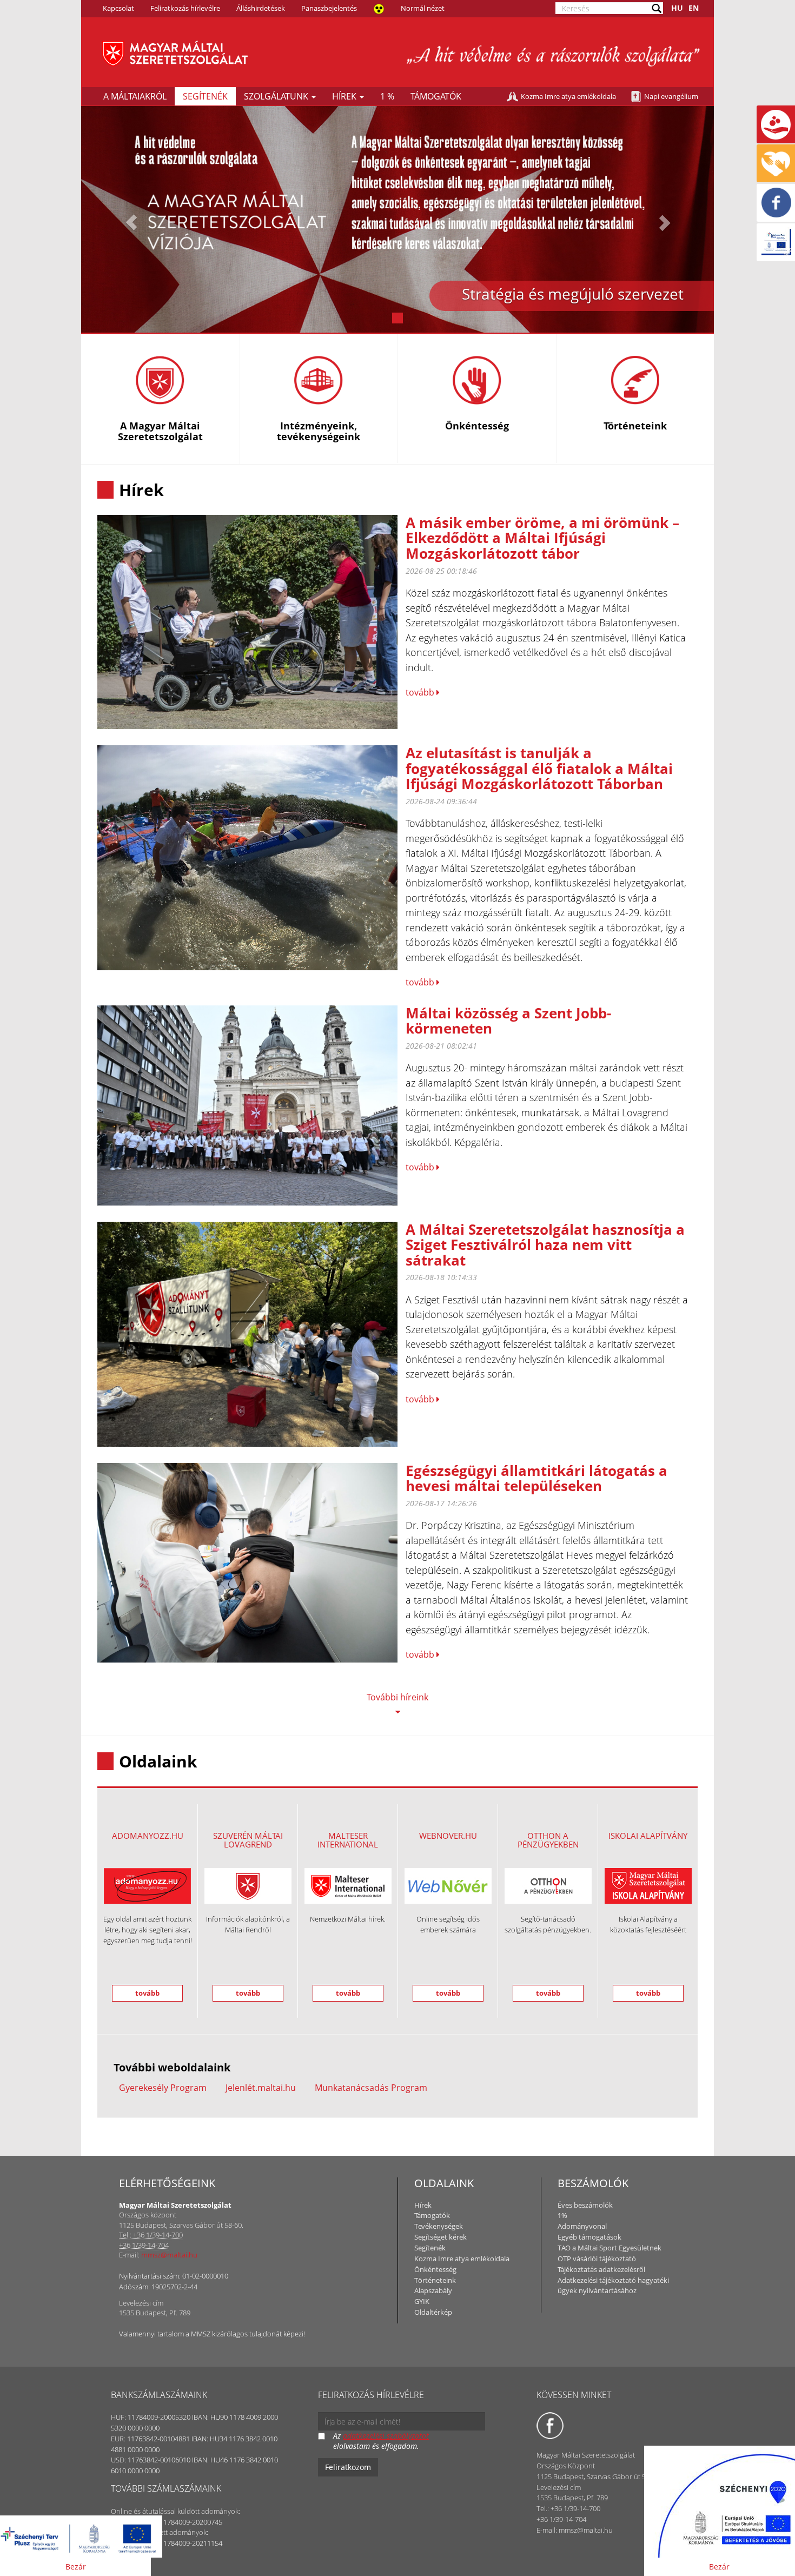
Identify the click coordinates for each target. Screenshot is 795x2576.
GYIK (422, 2301)
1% (562, 2215)
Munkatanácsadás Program (371, 2088)
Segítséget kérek (440, 2237)
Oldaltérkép (433, 2312)
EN (694, 8)
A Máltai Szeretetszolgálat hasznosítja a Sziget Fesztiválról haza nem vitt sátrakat (545, 1245)
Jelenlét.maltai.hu (261, 2088)
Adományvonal (582, 2226)
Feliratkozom (348, 2467)
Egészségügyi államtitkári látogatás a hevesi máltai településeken (536, 1478)
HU (677, 8)
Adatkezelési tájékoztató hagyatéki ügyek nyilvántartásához (613, 2286)
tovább (421, 692)
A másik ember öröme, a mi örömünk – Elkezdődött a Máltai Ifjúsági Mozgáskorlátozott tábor (542, 538)
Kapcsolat (118, 8)
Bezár (76, 2567)
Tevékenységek (439, 2226)
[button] (129, 219)
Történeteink (435, 2280)
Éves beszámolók (585, 2205)
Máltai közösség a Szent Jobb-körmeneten (508, 1021)
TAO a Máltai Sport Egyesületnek (609, 2248)
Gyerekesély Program (163, 2088)
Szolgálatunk (277, 96)
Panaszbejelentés (329, 8)
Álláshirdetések (261, 8)
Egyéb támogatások (589, 2237)
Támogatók (436, 96)
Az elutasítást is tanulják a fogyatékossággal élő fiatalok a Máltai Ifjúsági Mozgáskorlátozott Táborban (539, 768)
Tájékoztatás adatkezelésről (601, 2269)
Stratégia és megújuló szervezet (573, 294)
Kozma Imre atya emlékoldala (568, 96)
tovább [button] (147, 1993)
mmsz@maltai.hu (169, 2255)
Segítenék (205, 96)
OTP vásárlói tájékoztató (597, 2259)
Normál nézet (423, 8)
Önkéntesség (435, 2269)
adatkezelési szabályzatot (386, 2436)
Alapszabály (433, 2290)
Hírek (345, 96)
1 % (387, 96)
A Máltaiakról (135, 96)
